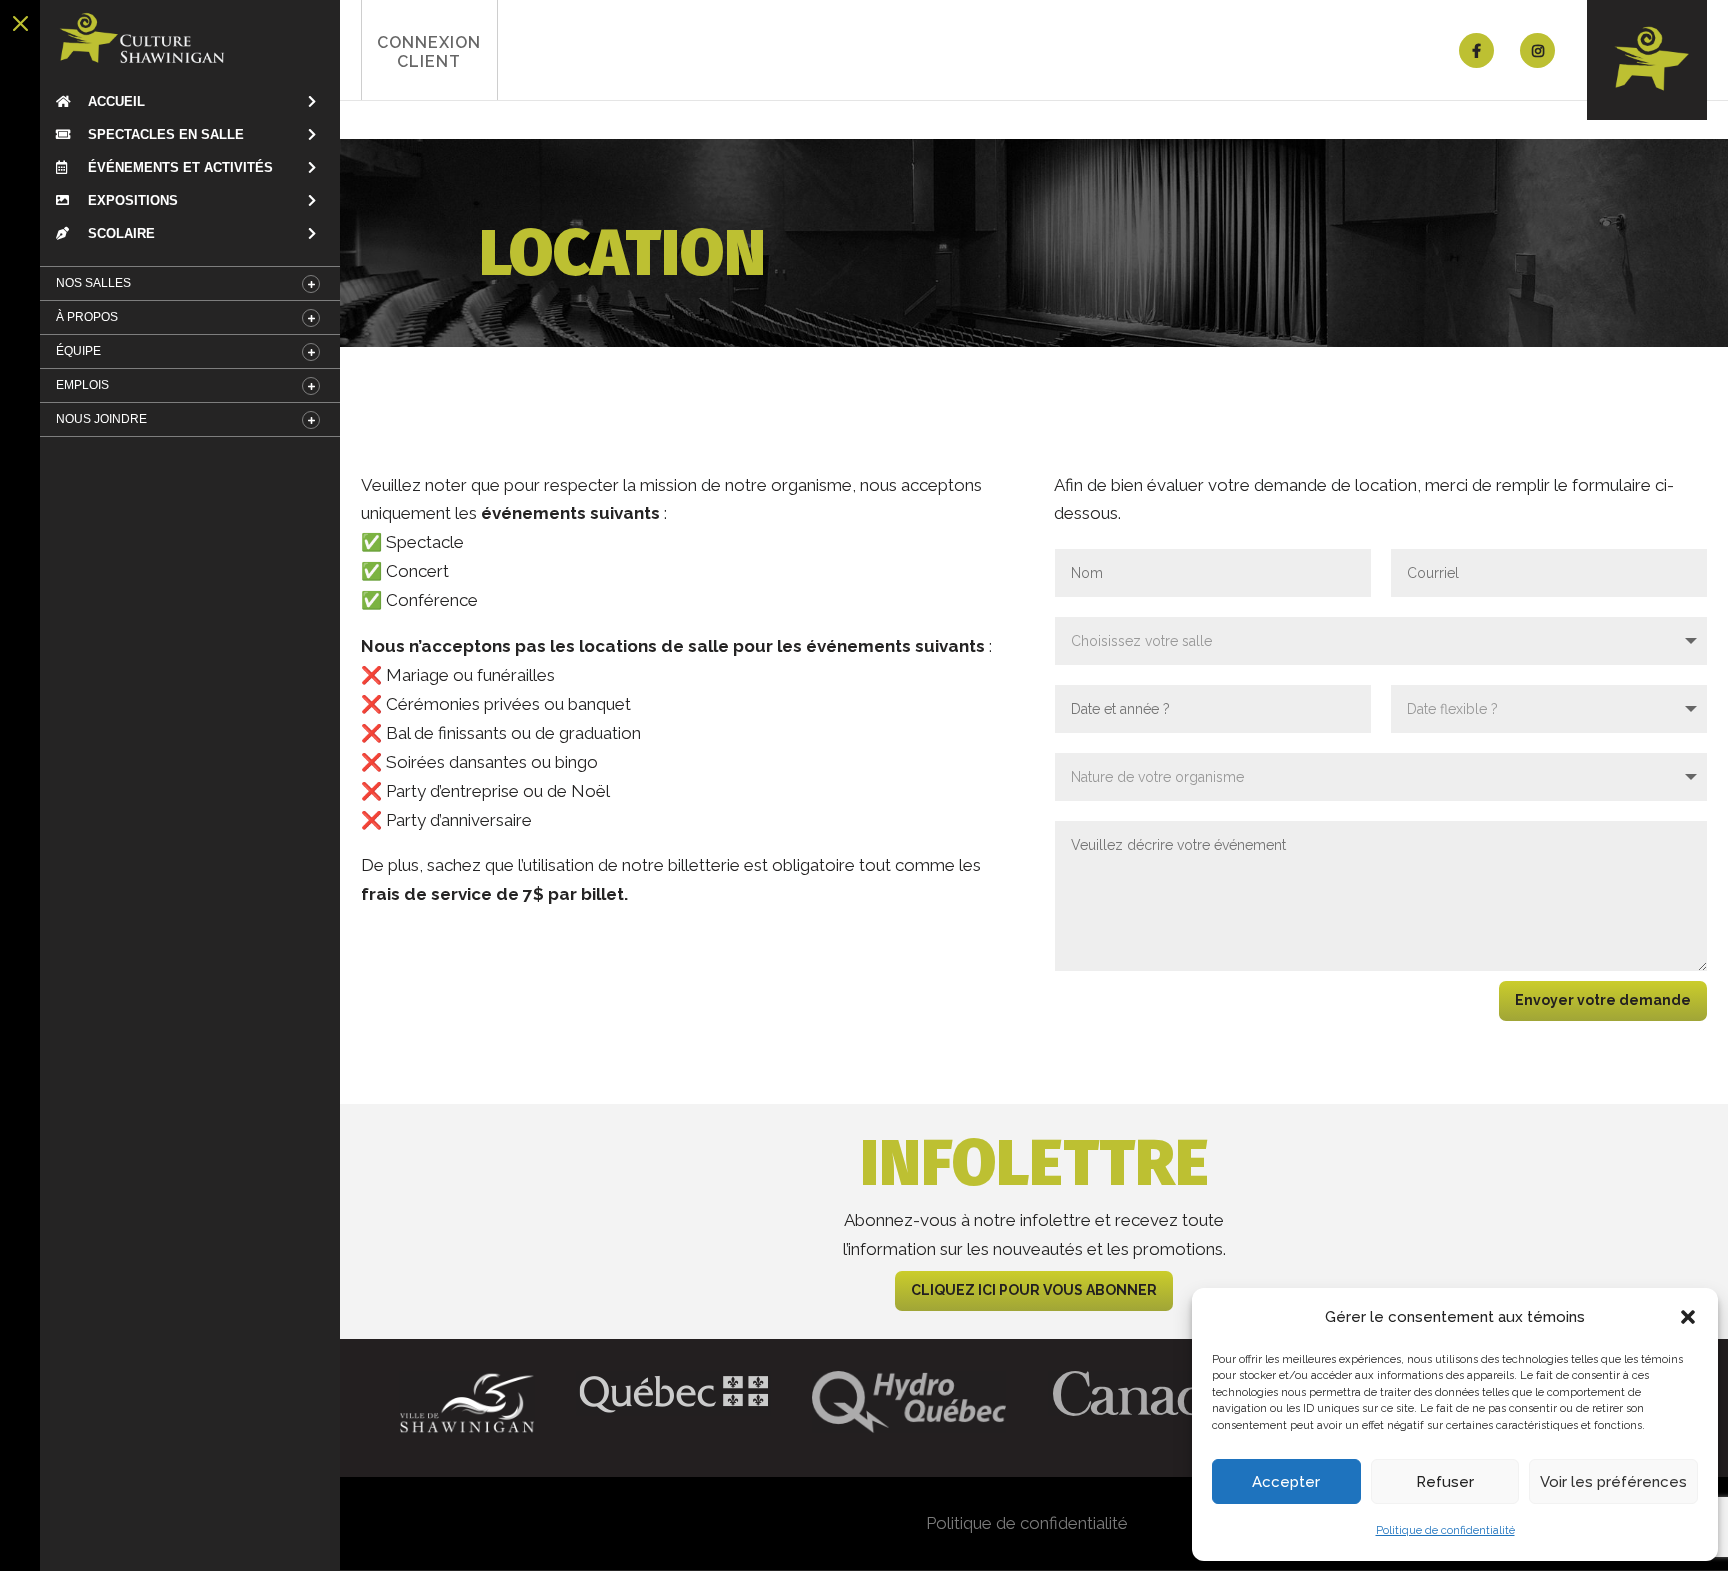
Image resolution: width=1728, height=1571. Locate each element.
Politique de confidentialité (1445, 1530)
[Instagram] (1537, 50)
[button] (1688, 1317)
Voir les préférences (1613, 1482)
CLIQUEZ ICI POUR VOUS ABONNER (1034, 1290)
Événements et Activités (178, 167)
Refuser (1445, 1482)
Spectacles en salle (164, 134)
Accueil (114, 101)
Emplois (82, 385)
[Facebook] (1476, 50)
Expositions (131, 200)
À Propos (87, 317)
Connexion (429, 52)
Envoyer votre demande (1603, 1000)
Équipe (78, 351)
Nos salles (93, 283)
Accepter (1286, 1482)
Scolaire (119, 233)
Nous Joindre (101, 419)
